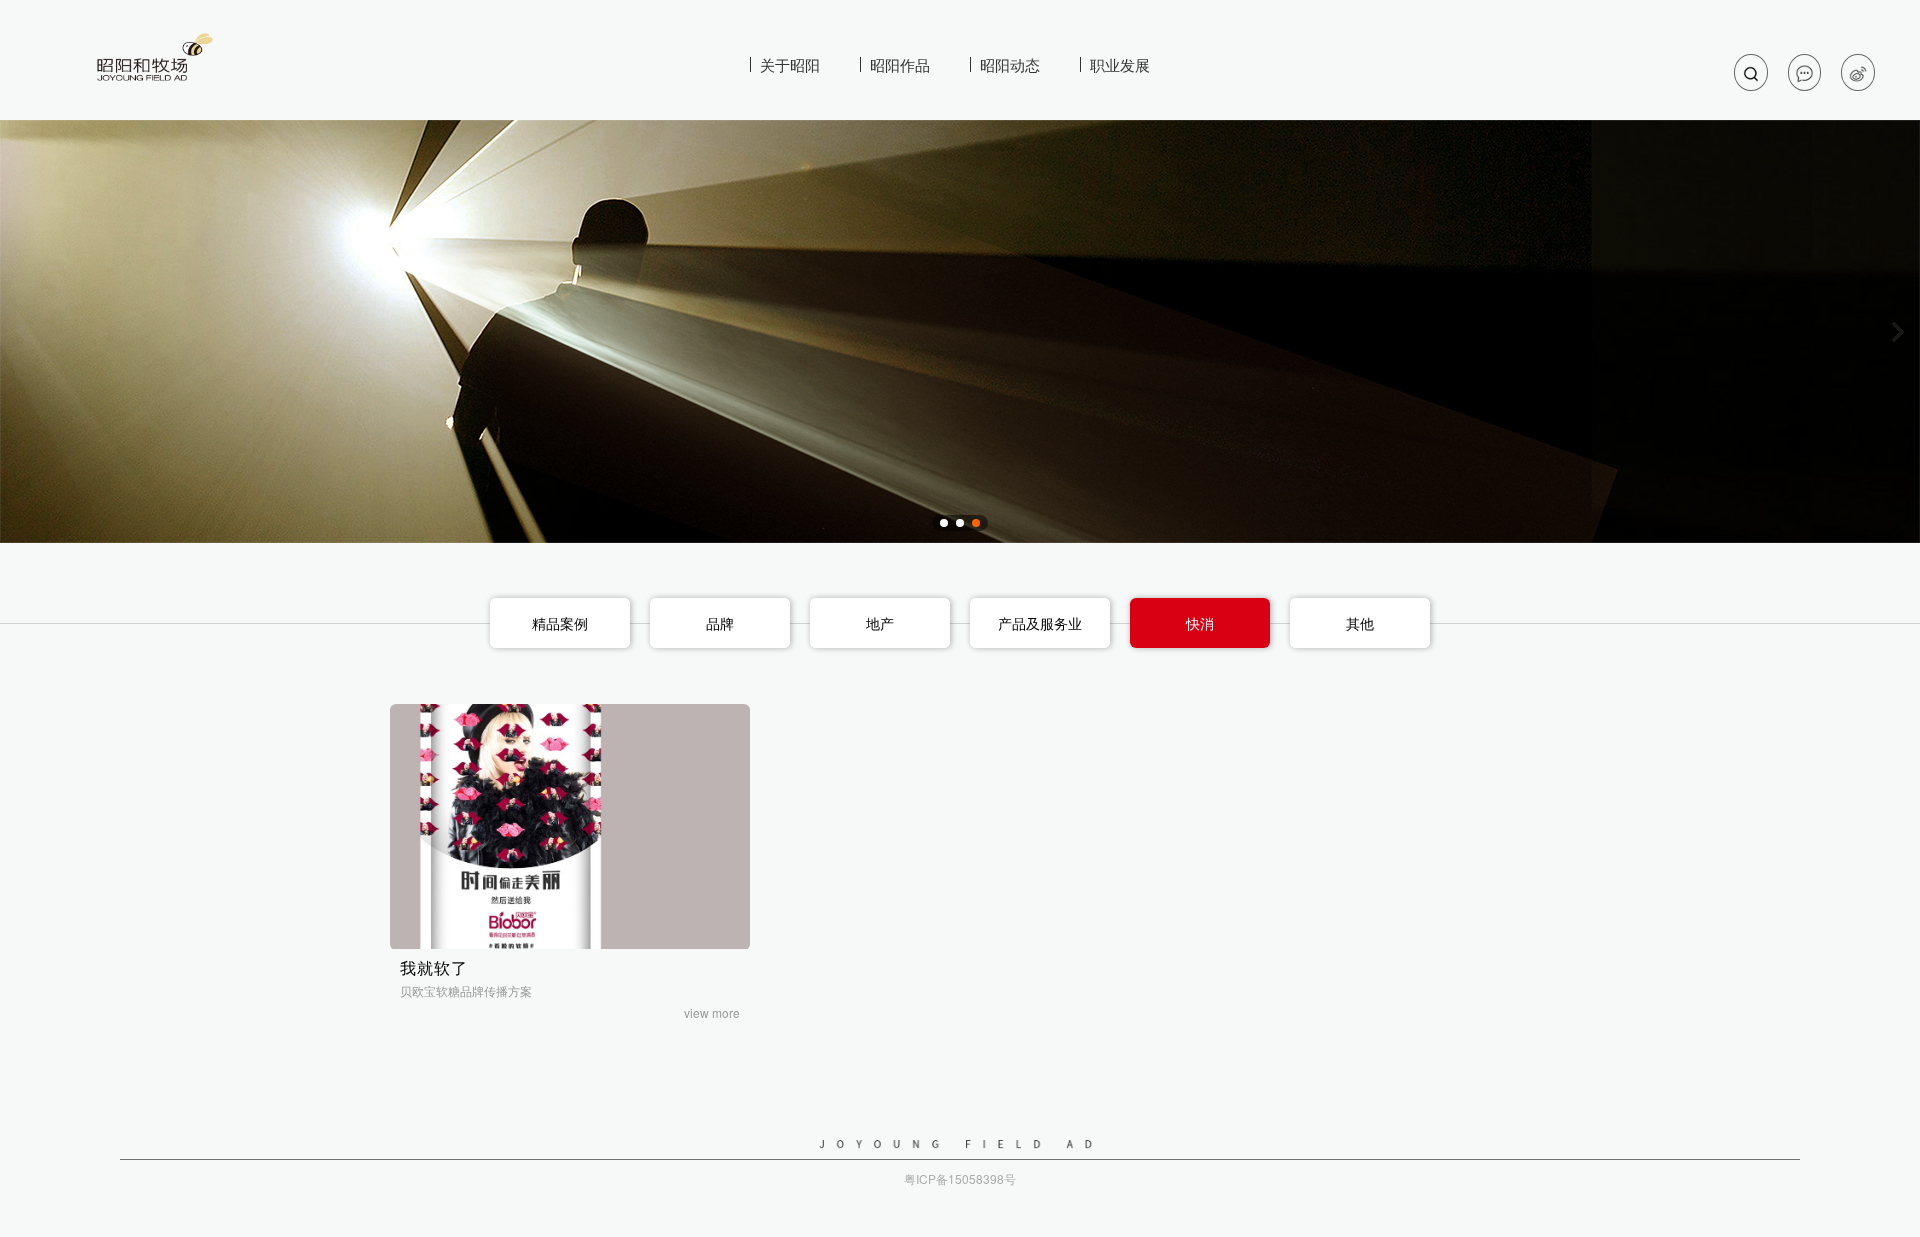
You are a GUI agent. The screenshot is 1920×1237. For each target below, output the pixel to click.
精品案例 (560, 623)
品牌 (720, 623)
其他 (1360, 623)
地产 (880, 623)
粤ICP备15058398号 (960, 1178)
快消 (1200, 623)
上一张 (22, 332)
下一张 (1897, 332)
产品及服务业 (1040, 623)
